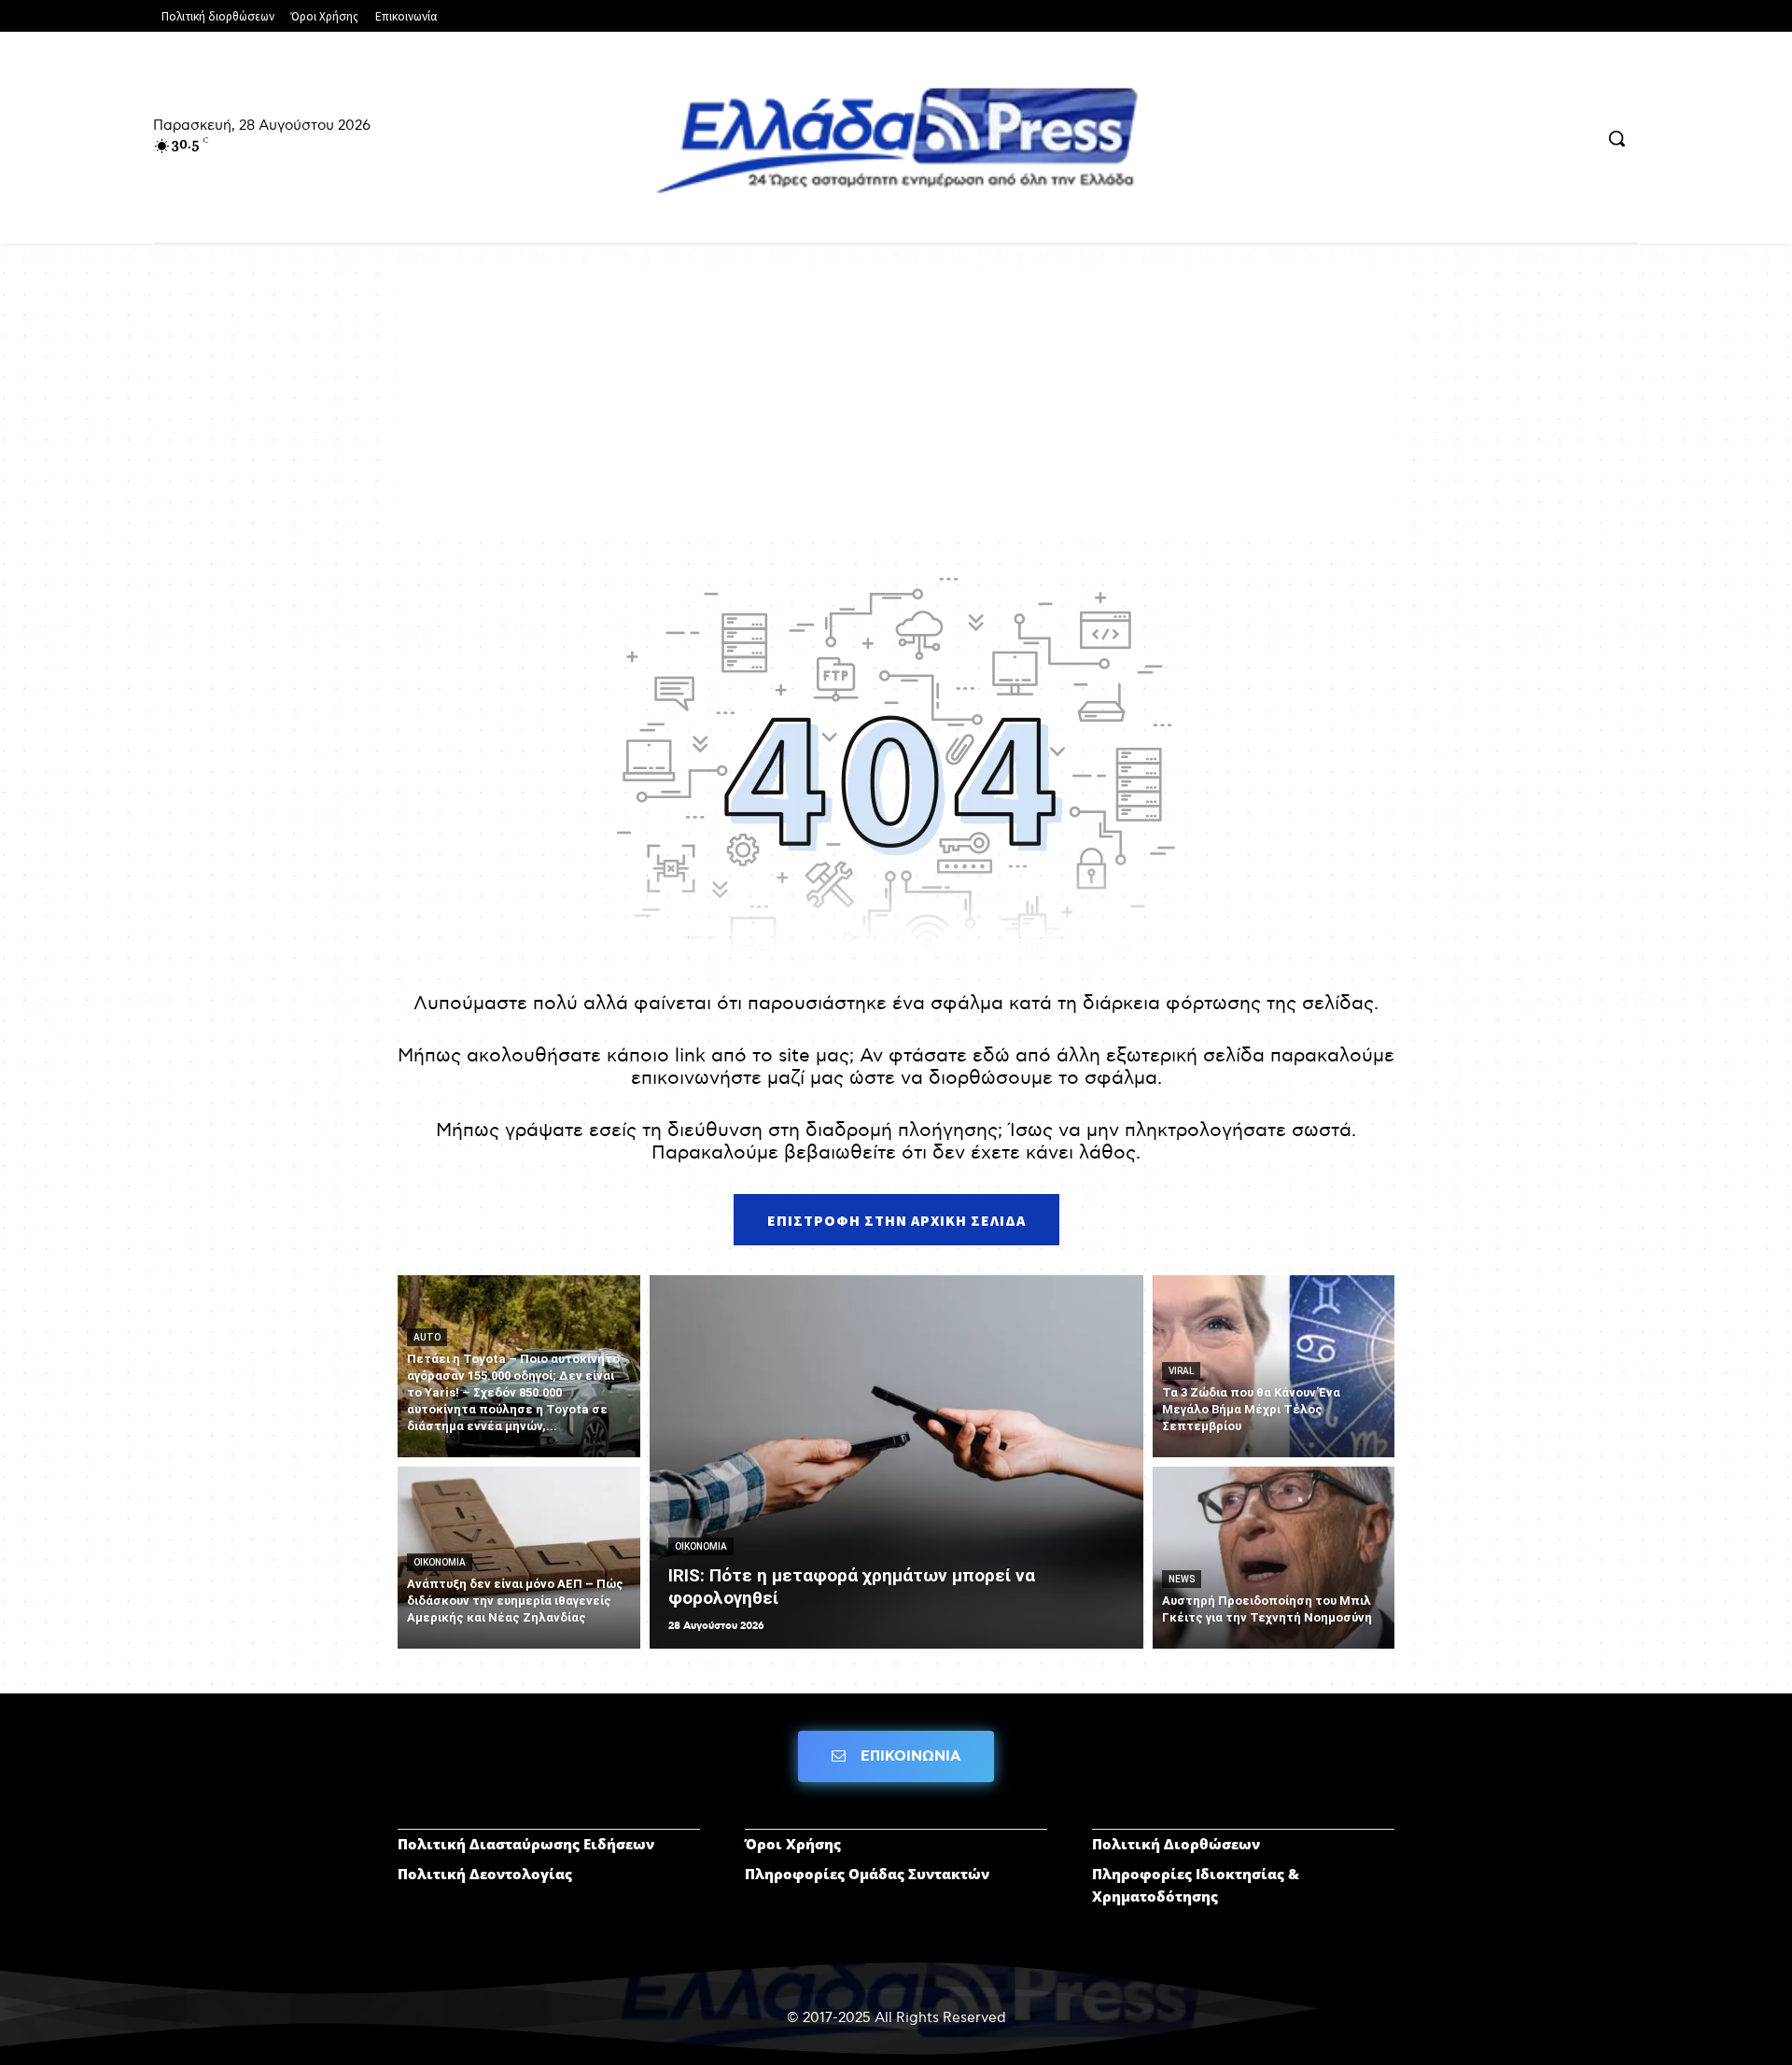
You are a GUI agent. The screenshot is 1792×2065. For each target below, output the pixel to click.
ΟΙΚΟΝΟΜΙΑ (440, 1562)
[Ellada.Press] (896, 140)
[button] (1617, 138)
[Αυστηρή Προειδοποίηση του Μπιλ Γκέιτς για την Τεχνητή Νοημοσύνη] (1274, 1558)
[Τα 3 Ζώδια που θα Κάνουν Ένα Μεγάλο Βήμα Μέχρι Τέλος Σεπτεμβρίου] (1274, 1366)
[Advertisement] (896, 402)
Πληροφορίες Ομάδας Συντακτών (867, 1874)
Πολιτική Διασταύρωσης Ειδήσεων (526, 1844)
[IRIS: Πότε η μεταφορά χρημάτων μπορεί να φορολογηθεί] (896, 1462)
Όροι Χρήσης (793, 1844)
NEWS (1182, 1579)
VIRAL (1181, 1371)
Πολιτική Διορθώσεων (1176, 1844)
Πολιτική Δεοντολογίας (485, 1874)
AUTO (427, 1337)
